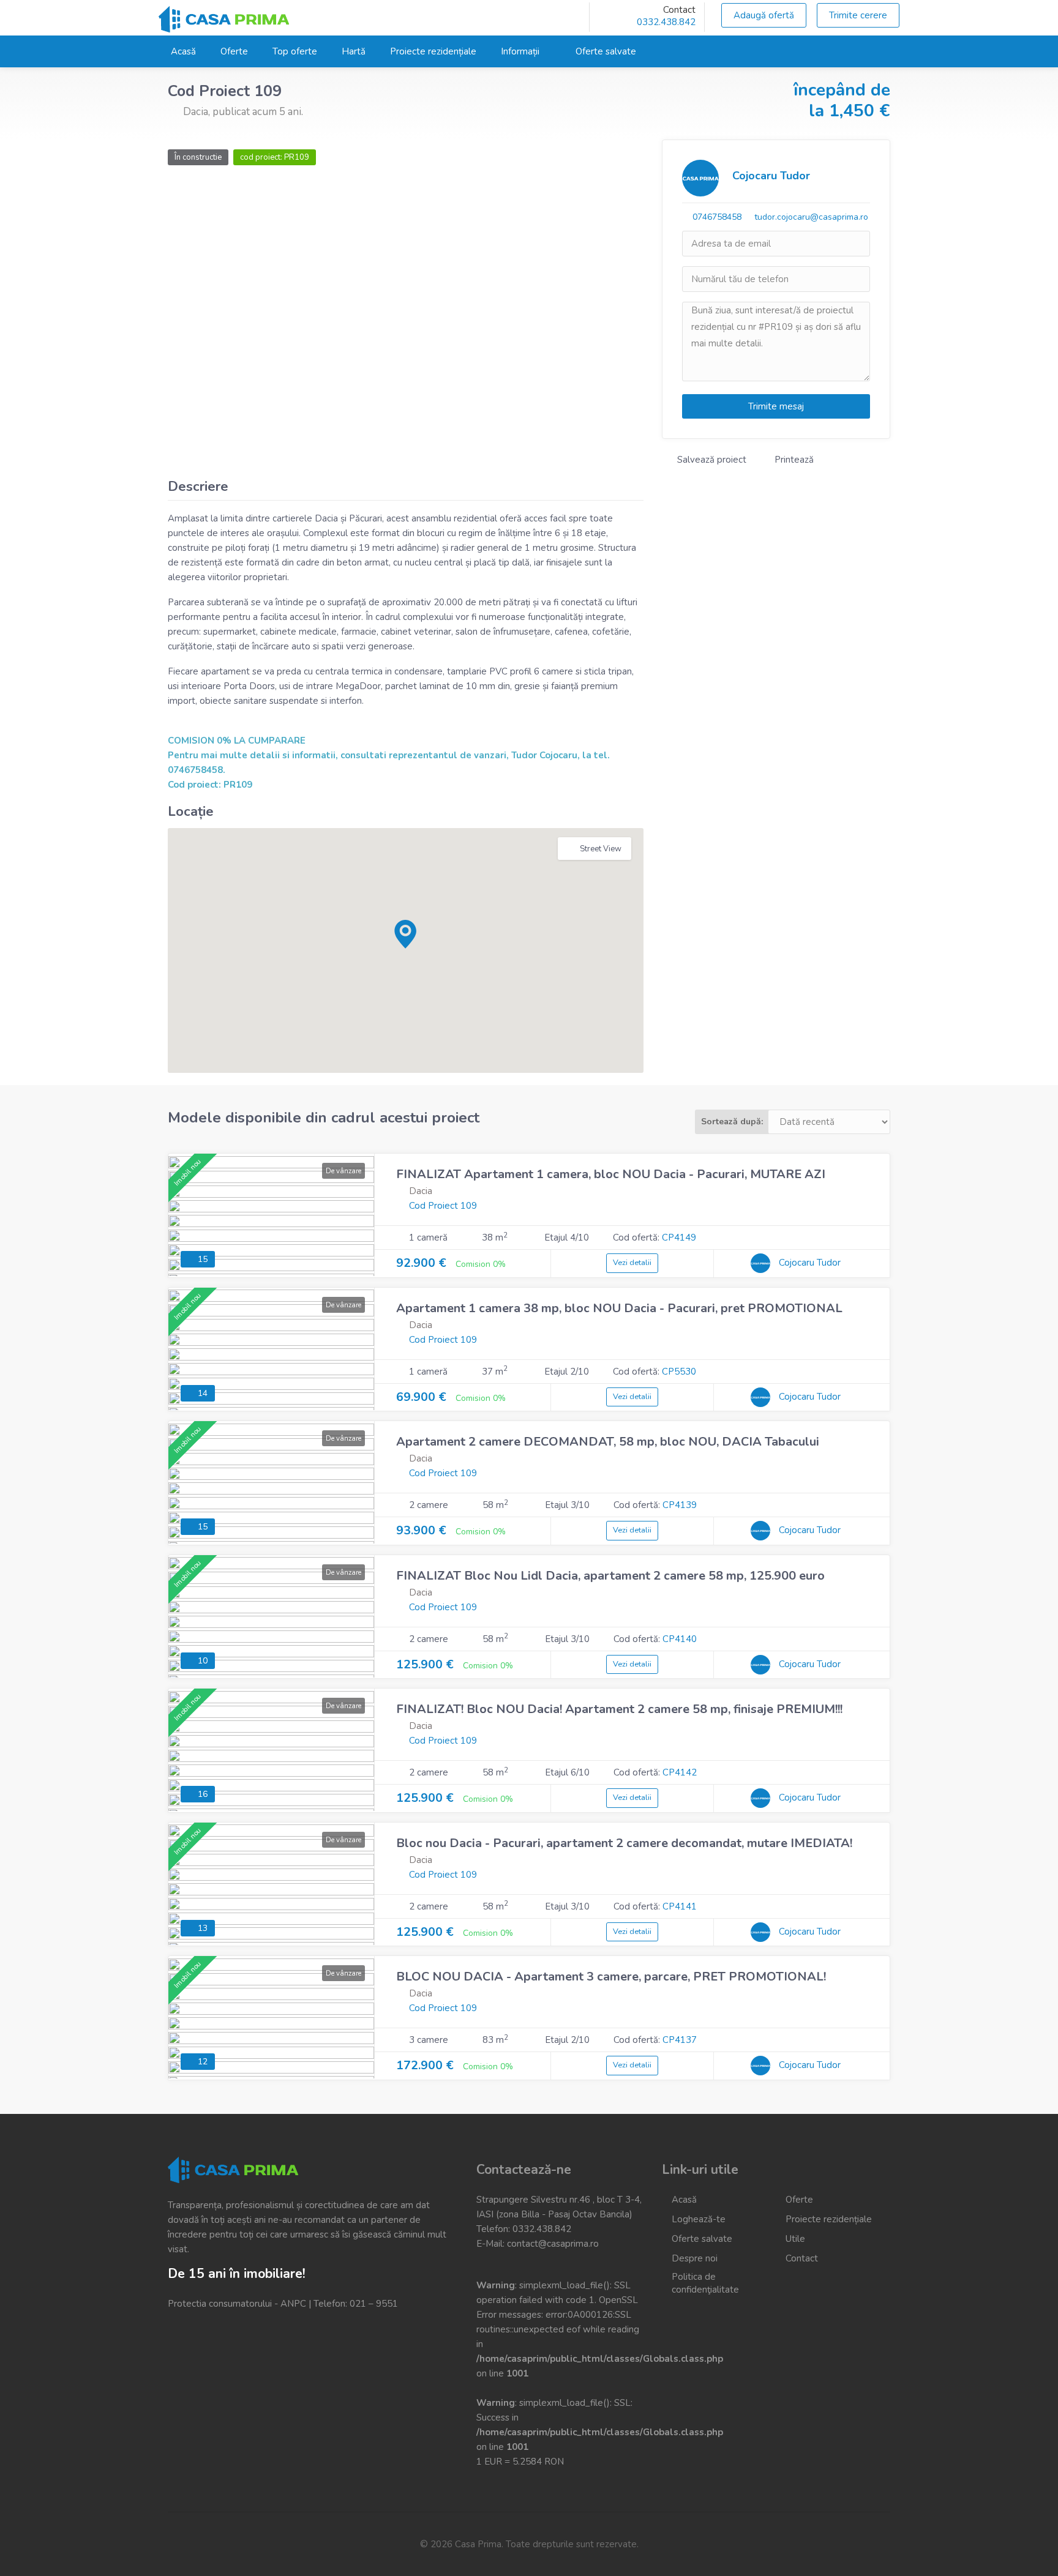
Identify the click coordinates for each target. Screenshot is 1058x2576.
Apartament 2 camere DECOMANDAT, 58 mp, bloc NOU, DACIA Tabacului (608, 1442)
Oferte (234, 51)
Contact (802, 2258)
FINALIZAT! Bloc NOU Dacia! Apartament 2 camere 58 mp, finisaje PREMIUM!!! (619, 1709)
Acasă (183, 51)
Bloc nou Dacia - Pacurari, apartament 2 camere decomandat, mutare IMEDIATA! (624, 1843)
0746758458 (717, 217)
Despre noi (695, 2258)
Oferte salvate (606, 51)
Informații (520, 51)
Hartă (354, 51)
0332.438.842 (666, 22)
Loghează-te (699, 2219)
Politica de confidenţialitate (705, 2283)
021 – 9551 (374, 2304)
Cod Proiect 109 (443, 1206)
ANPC (293, 2304)
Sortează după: (732, 1122)
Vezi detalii (632, 1263)
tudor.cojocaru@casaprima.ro (811, 217)
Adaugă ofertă (764, 15)
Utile (795, 2239)
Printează (793, 460)
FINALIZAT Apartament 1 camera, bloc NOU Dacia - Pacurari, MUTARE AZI (611, 1174)
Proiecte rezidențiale (433, 51)
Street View (601, 849)
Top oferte (295, 51)
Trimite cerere (858, 15)
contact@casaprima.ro (553, 2244)
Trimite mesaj (776, 406)
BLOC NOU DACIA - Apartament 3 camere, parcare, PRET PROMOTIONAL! (611, 1977)
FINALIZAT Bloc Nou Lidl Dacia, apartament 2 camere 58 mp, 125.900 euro (612, 1576)
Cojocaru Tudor (771, 176)
